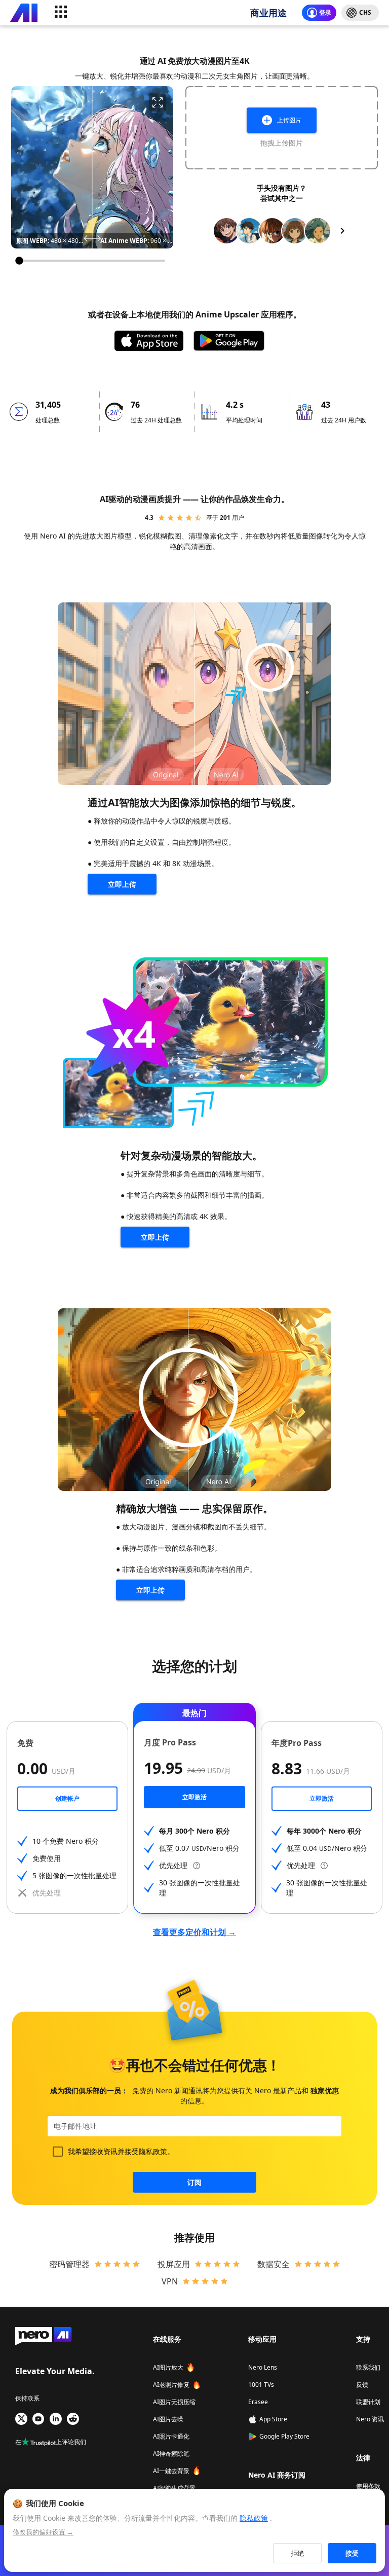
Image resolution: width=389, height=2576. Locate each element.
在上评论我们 (51, 2442)
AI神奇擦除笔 (171, 2454)
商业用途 (268, 13)
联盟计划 (368, 2402)
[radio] (162, 518)
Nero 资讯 (370, 2419)
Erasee (258, 2402)
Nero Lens (263, 2367)
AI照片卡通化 (171, 2436)
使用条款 (368, 2486)
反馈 (362, 2385)
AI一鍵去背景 (171, 2471)
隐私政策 (153, 2151)
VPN (170, 2281)
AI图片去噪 (168, 2419)
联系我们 (368, 2367)
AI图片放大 (168, 2367)
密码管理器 (69, 2264)
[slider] (92, 261)
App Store (273, 2419)
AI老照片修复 (171, 2385)
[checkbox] (58, 2152)
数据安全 (274, 2264)
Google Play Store (284, 2436)
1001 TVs (261, 2385)
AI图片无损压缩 (174, 2402)
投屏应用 (174, 2264)
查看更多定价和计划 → (194, 1932)
